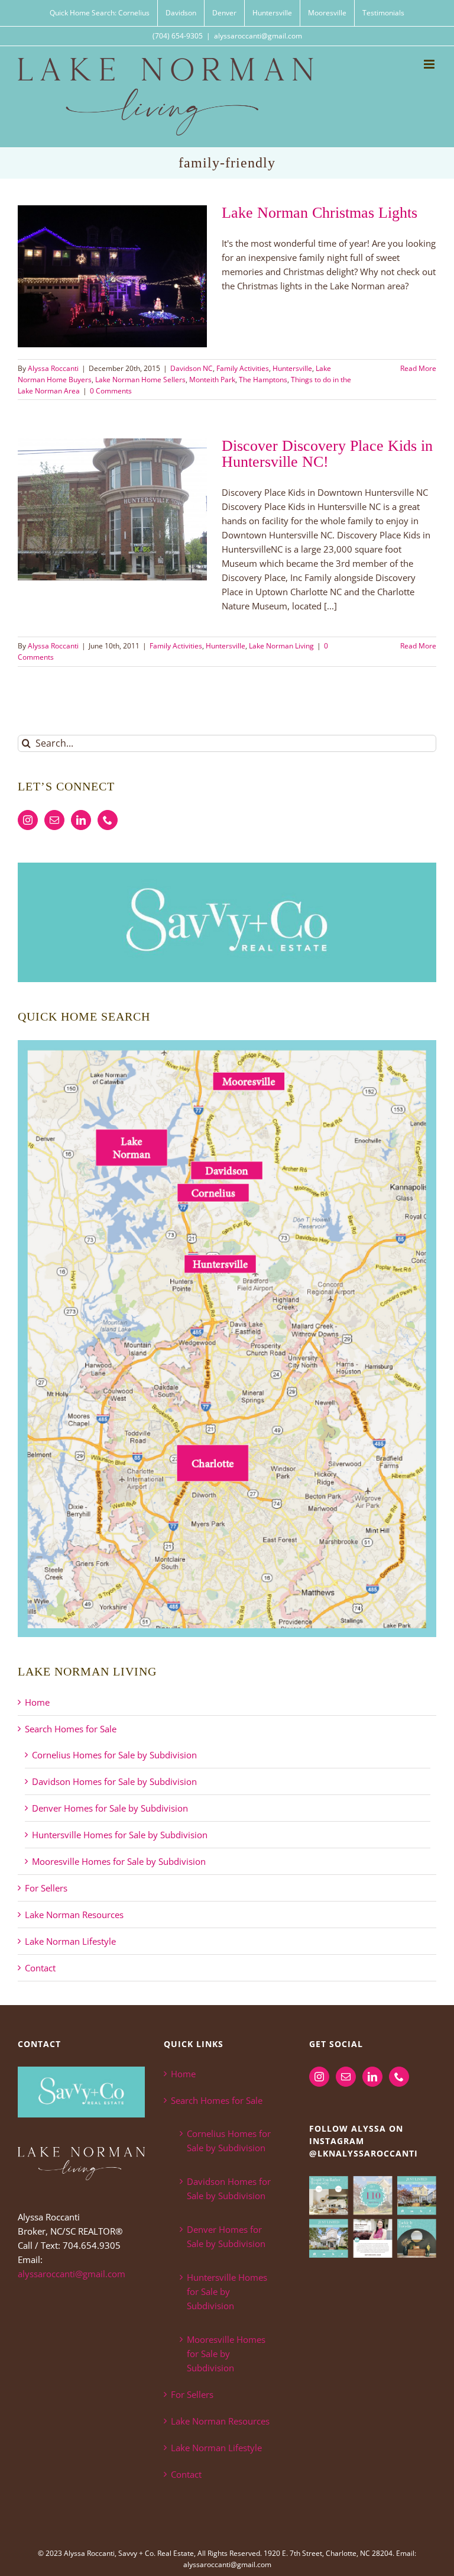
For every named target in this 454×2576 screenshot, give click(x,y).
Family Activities (243, 368)
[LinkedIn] (81, 820)
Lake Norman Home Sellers (140, 380)
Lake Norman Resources (74, 1915)
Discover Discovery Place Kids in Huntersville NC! (327, 454)
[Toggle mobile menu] (430, 64)
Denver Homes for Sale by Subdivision (110, 1808)
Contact (40, 1968)
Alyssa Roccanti (53, 368)
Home (37, 1702)
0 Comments (111, 391)
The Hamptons (263, 380)
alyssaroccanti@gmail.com (258, 36)
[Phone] (108, 820)
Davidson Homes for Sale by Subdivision (114, 1781)
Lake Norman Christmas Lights (320, 213)
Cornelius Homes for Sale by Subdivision (114, 1755)
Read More (418, 368)
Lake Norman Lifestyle (70, 1941)
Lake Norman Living (281, 646)
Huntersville (292, 368)
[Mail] (54, 820)
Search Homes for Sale (71, 1729)
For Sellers (46, 1888)
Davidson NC (192, 368)
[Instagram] (28, 820)
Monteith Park (212, 380)
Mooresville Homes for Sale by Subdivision (119, 1861)
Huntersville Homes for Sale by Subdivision (120, 1835)
